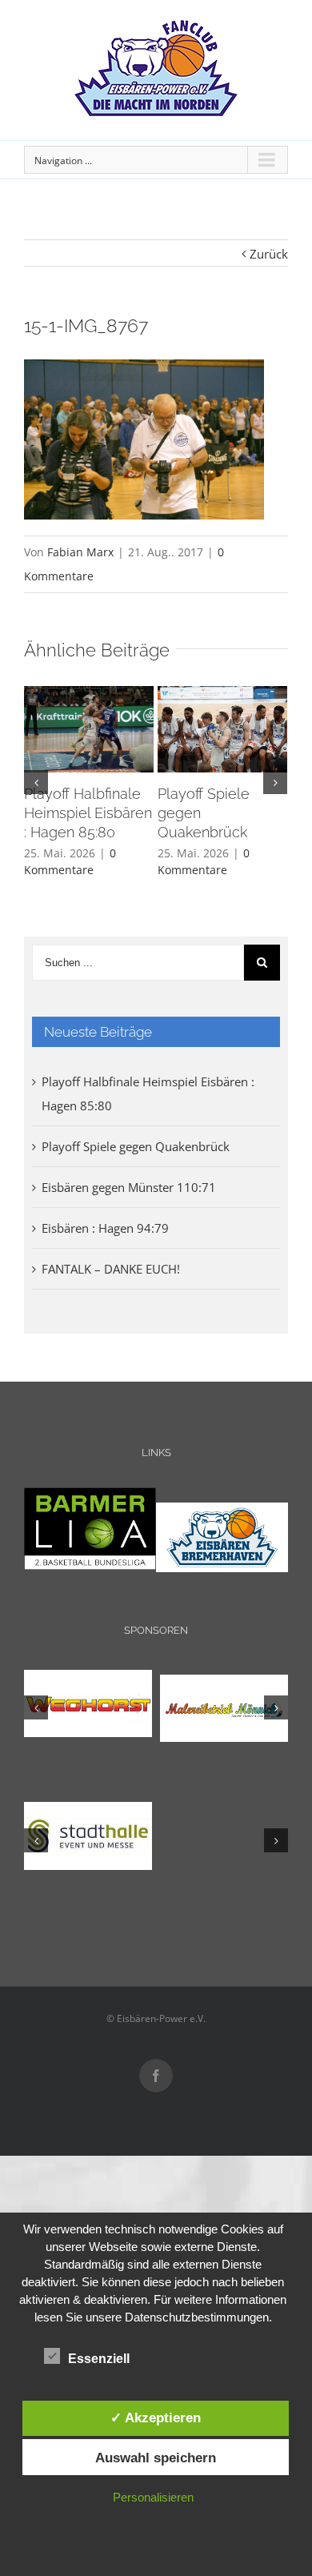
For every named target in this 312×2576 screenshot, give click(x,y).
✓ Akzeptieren (156, 2418)
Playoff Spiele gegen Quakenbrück (136, 1146)
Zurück (269, 254)
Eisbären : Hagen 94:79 (105, 1228)
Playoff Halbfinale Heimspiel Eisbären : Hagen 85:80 (88, 813)
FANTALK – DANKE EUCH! (111, 1269)
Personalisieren (153, 2497)
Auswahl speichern (156, 2458)
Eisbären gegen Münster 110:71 (129, 1187)
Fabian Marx (80, 552)
